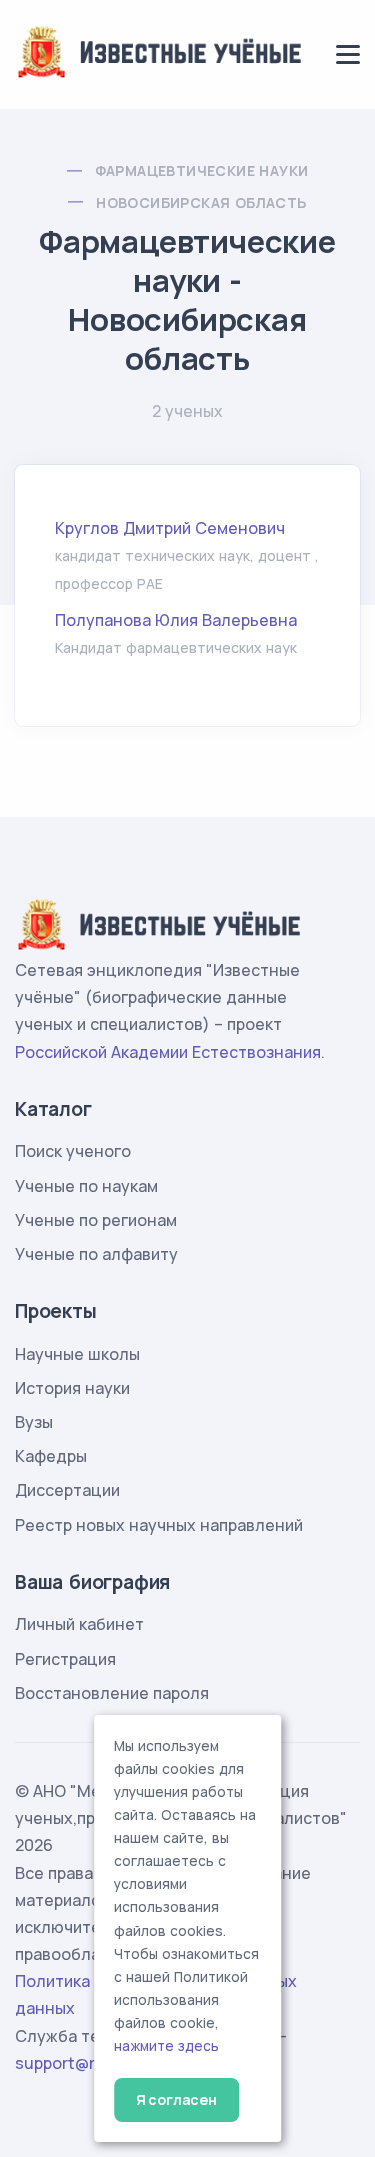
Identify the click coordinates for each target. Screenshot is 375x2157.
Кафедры (51, 1456)
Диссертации (67, 1490)
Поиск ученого (73, 1151)
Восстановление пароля (112, 1693)
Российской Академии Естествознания (168, 1052)
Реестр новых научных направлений (159, 1525)
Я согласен (176, 2099)
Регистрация (65, 1659)
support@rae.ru (74, 2063)
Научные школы (77, 1354)
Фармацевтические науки (202, 170)
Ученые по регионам (96, 1220)
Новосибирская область (201, 202)
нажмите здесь (166, 2046)
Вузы (34, 1422)
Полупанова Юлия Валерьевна (176, 620)
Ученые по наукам (86, 1186)
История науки (72, 1388)
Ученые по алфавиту (96, 1254)
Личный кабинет (79, 1624)
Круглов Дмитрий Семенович (170, 528)
